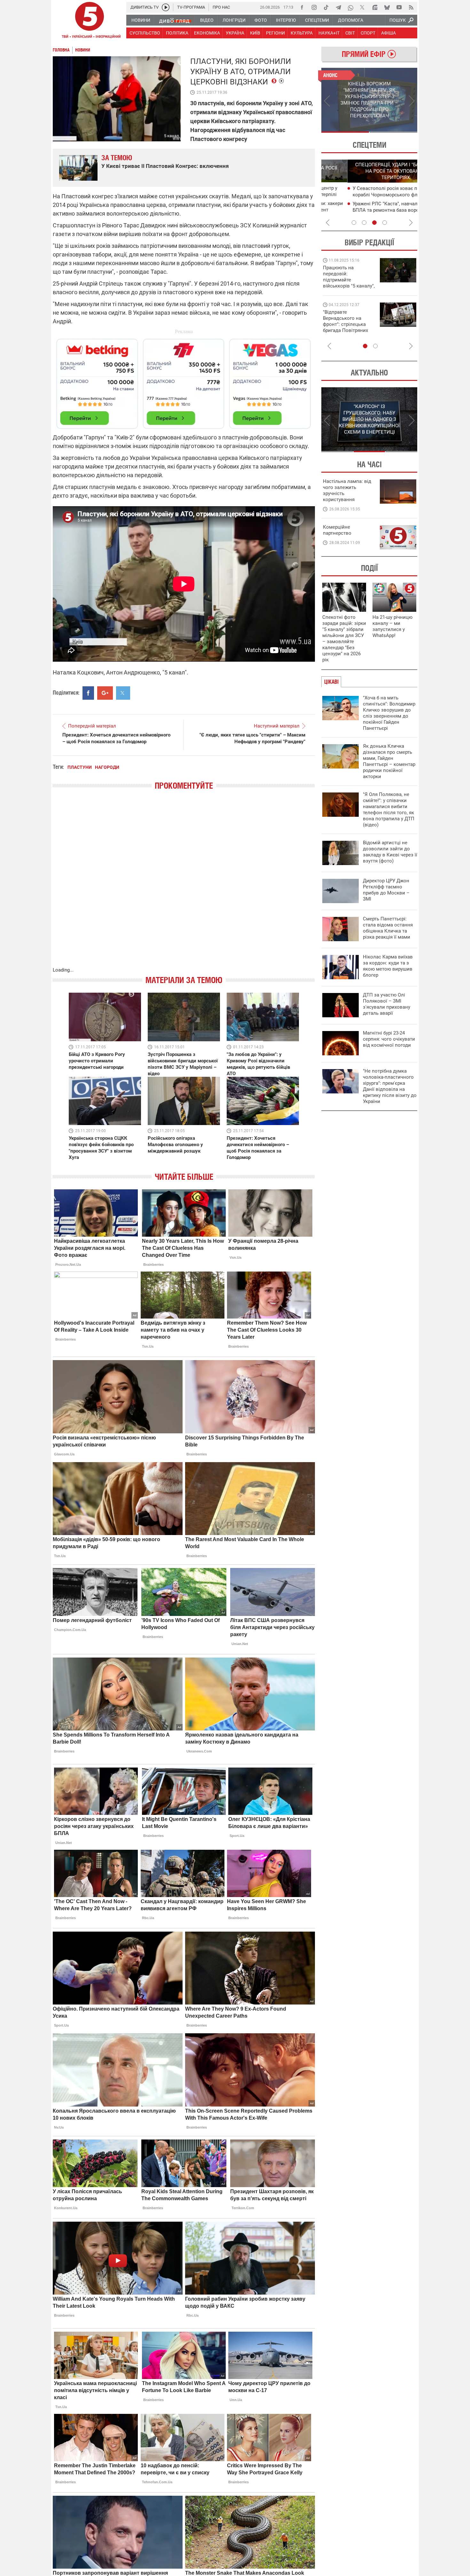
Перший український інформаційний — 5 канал (90, 21)
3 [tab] (374, 223)
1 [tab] (345, 132)
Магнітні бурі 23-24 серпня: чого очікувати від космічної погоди (389, 1039)
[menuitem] (141, 20)
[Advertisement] (184, 381)
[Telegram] (338, 7)
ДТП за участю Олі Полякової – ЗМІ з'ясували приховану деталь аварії (387, 1004)
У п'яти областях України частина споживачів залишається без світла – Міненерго (370, 195)
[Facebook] (302, 7)
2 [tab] (393, 132)
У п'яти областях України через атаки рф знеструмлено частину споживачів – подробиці (370, 210)
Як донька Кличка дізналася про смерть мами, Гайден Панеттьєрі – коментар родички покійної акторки (389, 761)
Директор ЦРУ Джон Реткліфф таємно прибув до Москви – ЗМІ (386, 890)
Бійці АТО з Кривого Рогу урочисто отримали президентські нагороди (97, 1061)
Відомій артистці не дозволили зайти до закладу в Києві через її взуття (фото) (390, 852)
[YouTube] (399, 7)
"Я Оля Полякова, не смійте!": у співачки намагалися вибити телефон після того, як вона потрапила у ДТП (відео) (389, 810)
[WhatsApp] (350, 7)
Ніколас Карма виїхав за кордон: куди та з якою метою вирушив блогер (388, 966)
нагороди (107, 767)
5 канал (172, 136)
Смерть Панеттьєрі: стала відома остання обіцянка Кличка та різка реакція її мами (388, 928)
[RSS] (411, 7)
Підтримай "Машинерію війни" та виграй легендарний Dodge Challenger (348, 277)
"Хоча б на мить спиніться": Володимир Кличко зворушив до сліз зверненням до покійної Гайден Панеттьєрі (389, 713)
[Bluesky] (387, 7)
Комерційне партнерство (337, 530)
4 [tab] (385, 223)
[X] (363, 7)
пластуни (80, 767)
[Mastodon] (375, 7)
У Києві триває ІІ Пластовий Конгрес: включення (165, 166)
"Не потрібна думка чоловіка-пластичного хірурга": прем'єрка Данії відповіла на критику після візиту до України (390, 1086)
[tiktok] (326, 7)
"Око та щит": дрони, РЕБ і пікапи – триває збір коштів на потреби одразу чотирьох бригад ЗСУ (349, 324)
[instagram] (314, 7)
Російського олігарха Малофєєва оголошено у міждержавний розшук (175, 1145)
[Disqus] (184, 885)
